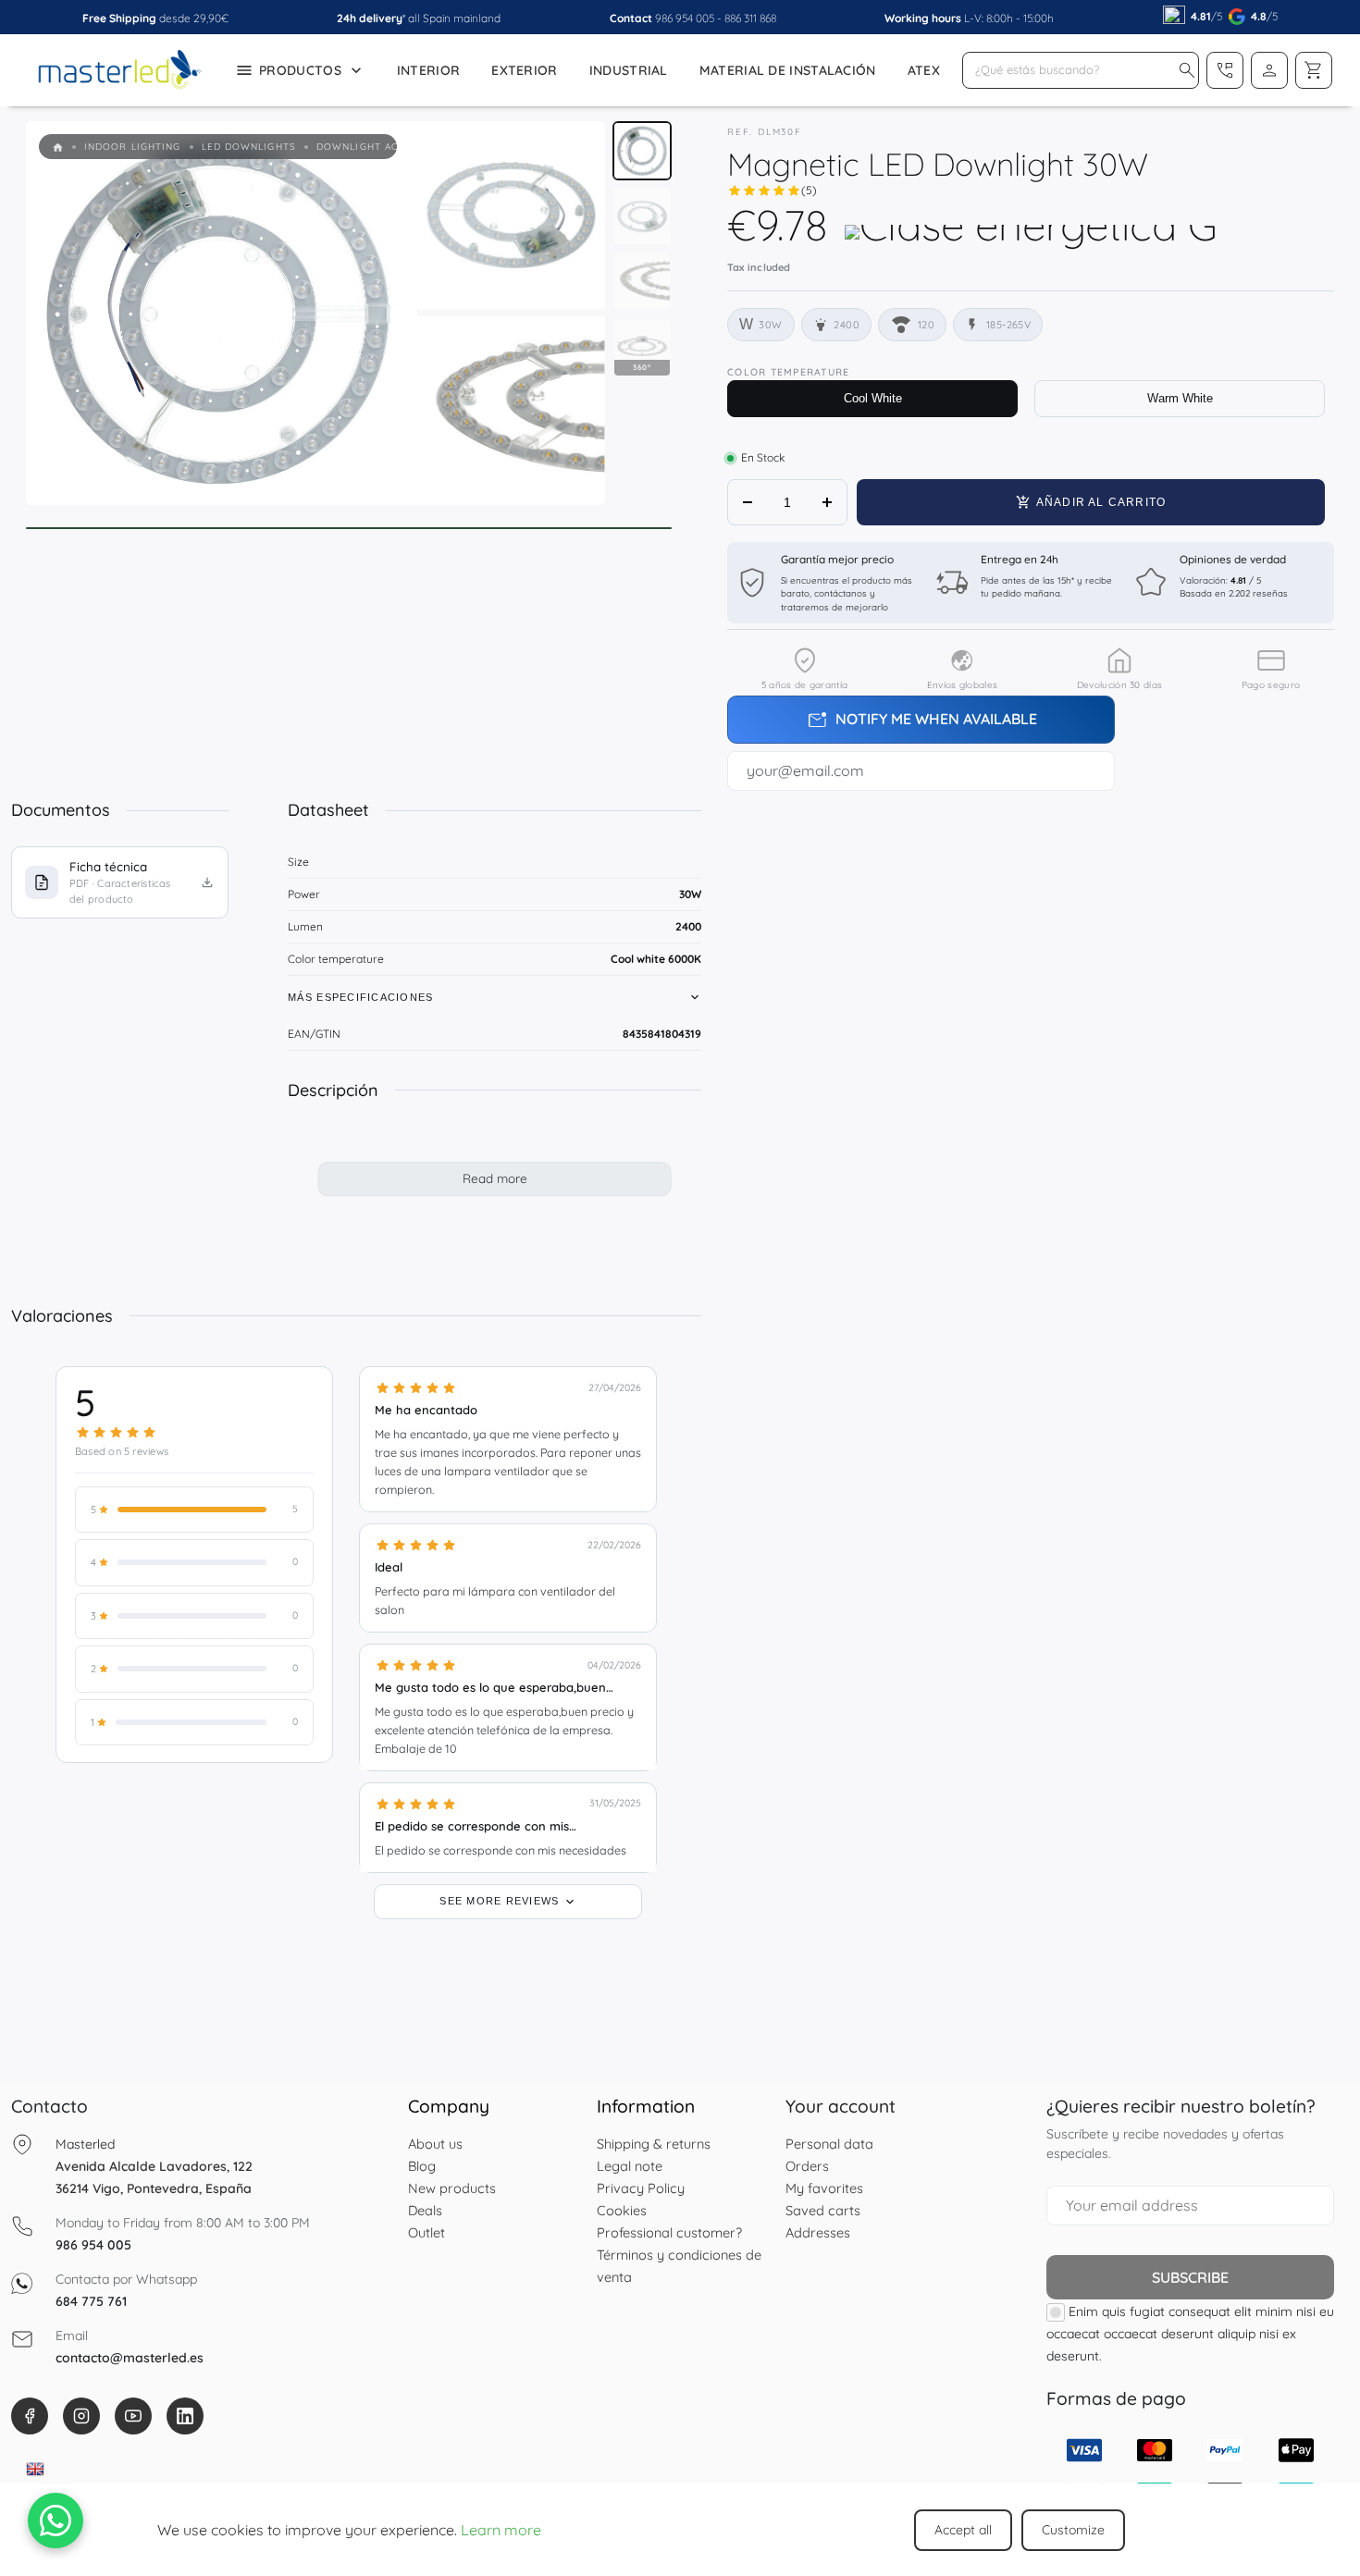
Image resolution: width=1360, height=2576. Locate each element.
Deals (425, 2210)
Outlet (427, 2232)
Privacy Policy (641, 2188)
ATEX (924, 70)
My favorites (824, 2188)
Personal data (829, 2144)
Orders (807, 2166)
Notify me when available (921, 721)
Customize (1073, 2530)
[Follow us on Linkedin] (185, 2416)
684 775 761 (91, 2301)
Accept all (963, 2530)
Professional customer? (669, 2232)
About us (435, 2144)
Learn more (501, 2530)
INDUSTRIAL (629, 70)
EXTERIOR (524, 70)
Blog (422, 2166)
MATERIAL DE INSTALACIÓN (788, 70)
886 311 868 (750, 18)
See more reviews (501, 1900)
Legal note (630, 2166)
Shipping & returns (654, 2144)
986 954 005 (685, 18)
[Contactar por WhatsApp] (56, 2521)
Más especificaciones (360, 997)
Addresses (818, 2232)
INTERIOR (428, 70)
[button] (1187, 70)
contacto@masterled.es (130, 2358)
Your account (841, 2106)
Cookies (622, 2210)
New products (452, 2188)
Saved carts (823, 2210)
